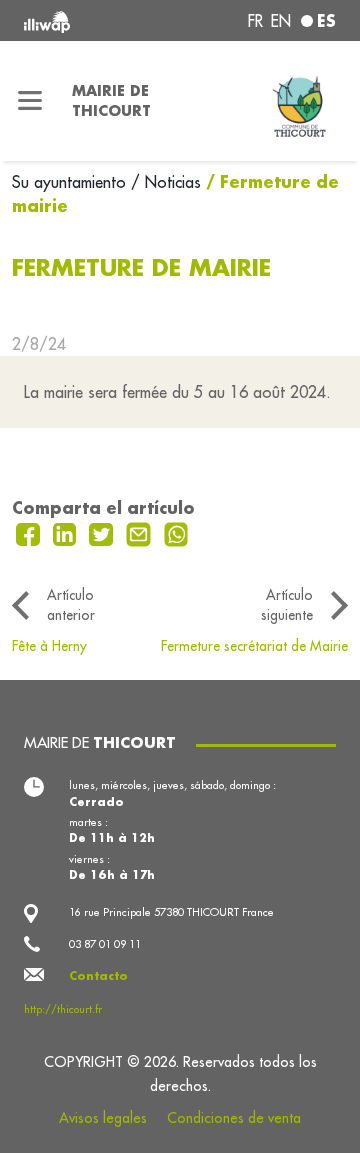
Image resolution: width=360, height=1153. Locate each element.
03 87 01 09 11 (105, 944)
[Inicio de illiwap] (82, 20)
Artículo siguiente (287, 605)
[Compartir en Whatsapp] (176, 532)
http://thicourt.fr (63, 1009)
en (281, 21)
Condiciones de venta (234, 1118)
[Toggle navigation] (30, 101)
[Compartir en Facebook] (30, 532)
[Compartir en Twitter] (103, 532)
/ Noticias (166, 182)
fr (255, 21)
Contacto (98, 976)
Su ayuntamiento (71, 182)
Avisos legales (103, 1118)
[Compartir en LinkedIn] (67, 532)
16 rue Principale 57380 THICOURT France (171, 912)
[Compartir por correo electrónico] (141, 532)
